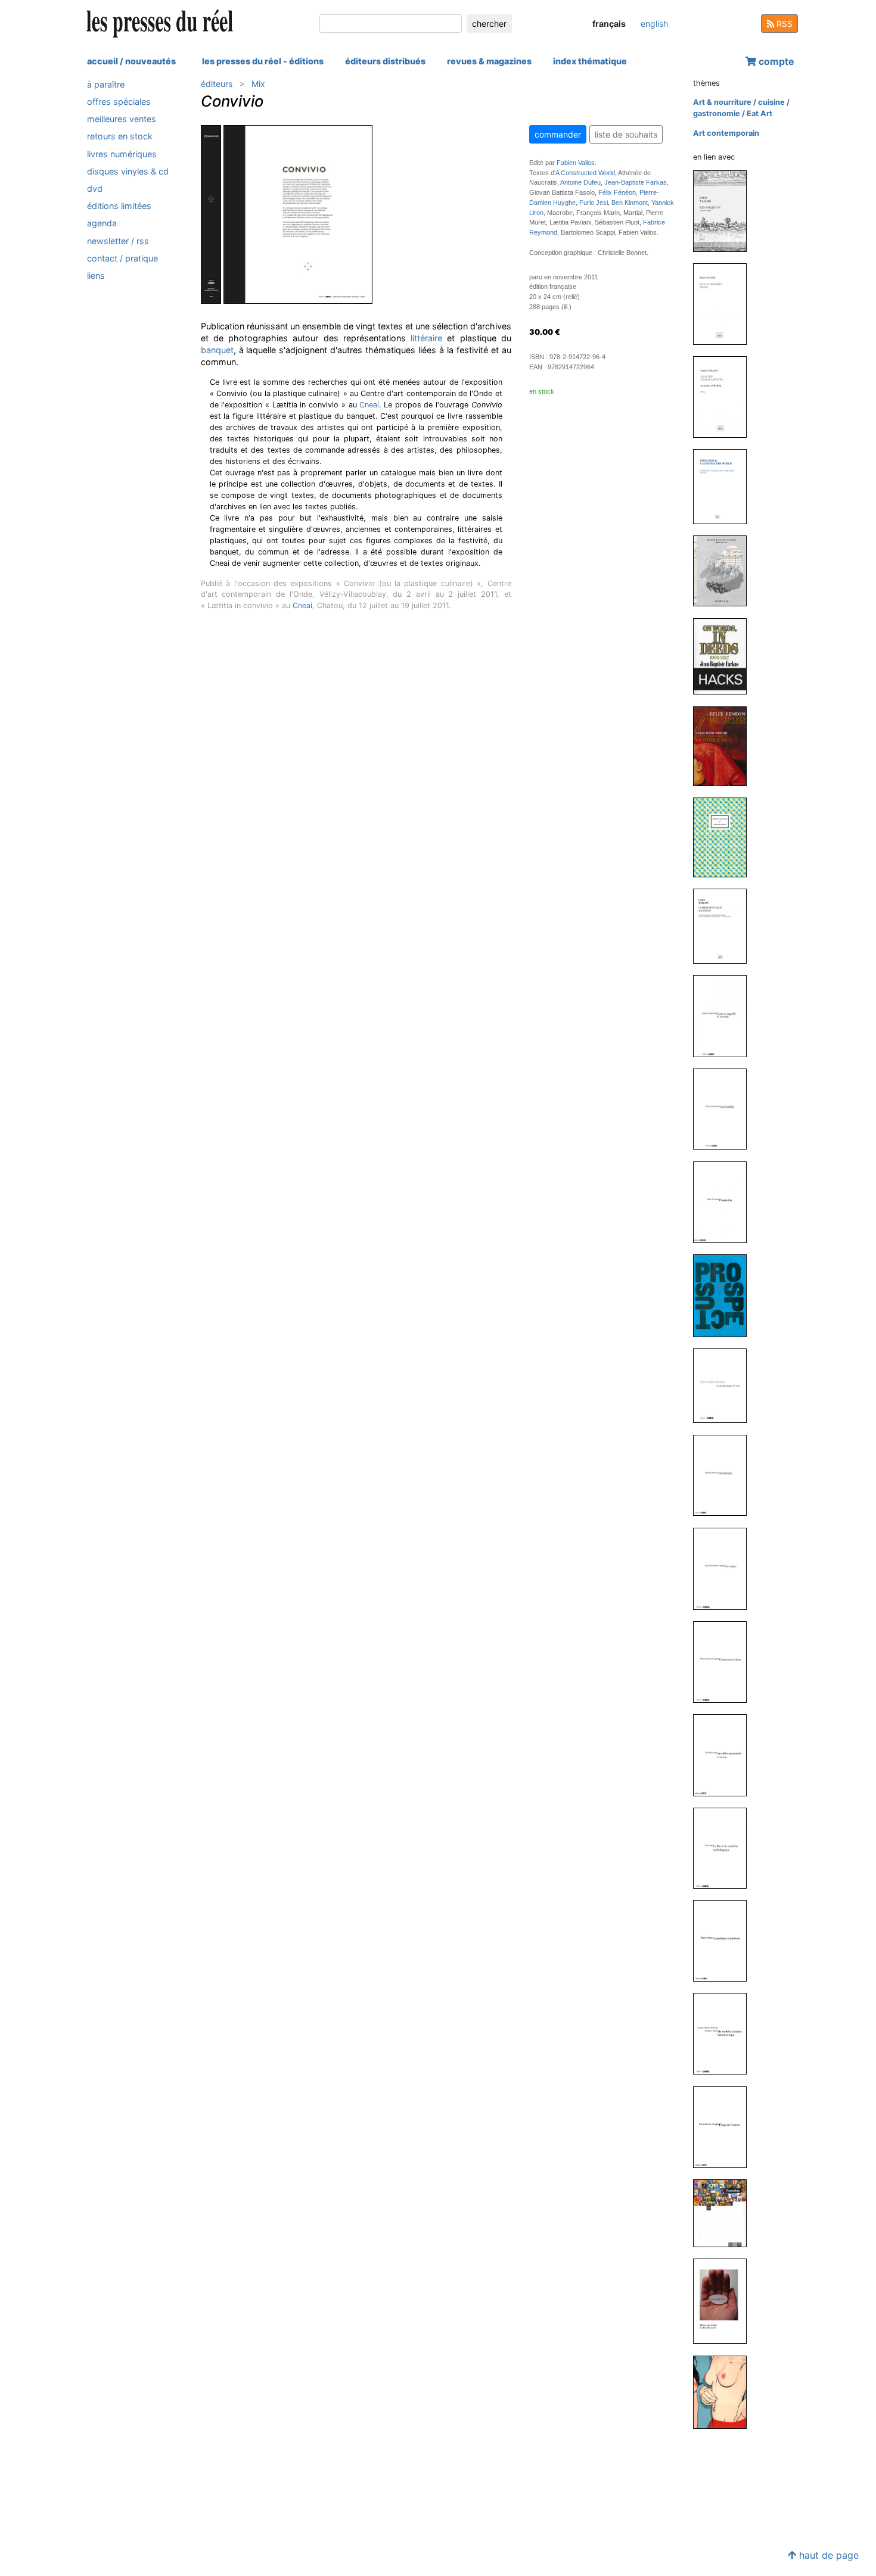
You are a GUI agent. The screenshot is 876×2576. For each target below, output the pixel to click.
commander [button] (558, 134)
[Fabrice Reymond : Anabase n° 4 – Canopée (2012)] (725, 1109)
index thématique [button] (590, 61)
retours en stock (120, 137)
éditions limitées (119, 206)
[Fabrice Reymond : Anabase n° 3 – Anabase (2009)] (725, 1474)
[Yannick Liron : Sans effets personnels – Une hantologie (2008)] (725, 1755)
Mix (258, 84)
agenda (102, 224)
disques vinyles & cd (128, 171)
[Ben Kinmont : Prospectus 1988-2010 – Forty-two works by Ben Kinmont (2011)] (725, 1295)
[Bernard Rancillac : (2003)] (725, 2213)
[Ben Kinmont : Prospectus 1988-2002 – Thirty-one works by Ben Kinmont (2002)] (725, 2301)
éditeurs (217, 84)
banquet (217, 350)
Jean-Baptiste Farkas (636, 182)
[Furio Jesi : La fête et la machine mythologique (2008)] (725, 1847)
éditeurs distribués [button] (385, 61)
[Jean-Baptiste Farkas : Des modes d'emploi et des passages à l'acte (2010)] (725, 1385)
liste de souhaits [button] (626, 134)
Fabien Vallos (576, 163)
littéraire (426, 338)
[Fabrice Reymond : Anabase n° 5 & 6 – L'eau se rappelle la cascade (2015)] (725, 1015)
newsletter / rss (118, 241)
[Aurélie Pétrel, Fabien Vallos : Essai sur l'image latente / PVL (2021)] (725, 396)
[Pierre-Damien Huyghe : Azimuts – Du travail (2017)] (725, 570)
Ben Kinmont (630, 203)
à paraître (106, 84)
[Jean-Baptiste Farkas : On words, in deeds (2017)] (725, 655)
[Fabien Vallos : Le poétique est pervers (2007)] (725, 1940)
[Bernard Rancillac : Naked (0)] (725, 2392)
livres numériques (122, 154)
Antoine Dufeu (580, 182)
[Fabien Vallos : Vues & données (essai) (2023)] (725, 303)
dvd (95, 189)
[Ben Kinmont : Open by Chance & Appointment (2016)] (725, 837)
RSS (783, 24)
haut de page (827, 2555)
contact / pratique (122, 258)
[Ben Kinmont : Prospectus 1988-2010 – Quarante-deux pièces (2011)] (725, 1202)
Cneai (369, 405)
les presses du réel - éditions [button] (263, 61)
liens (96, 275)
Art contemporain (726, 133)
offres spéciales (119, 102)
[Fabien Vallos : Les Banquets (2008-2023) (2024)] (725, 211)
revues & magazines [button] (489, 61)
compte (775, 61)
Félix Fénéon (617, 192)
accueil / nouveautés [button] (131, 61)
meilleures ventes (122, 119)
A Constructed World (585, 173)
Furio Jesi (594, 203)
